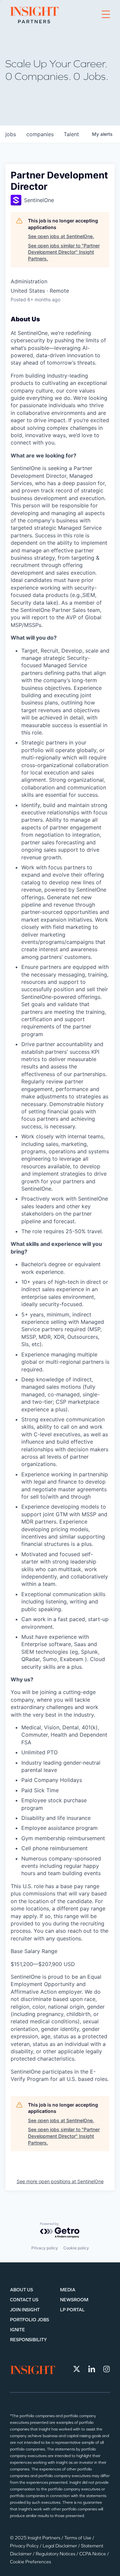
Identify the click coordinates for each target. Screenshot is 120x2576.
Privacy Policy (25, 2546)
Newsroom (74, 2300)
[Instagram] (107, 2369)
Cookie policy (76, 2248)
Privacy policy (45, 2248)
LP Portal (72, 2310)
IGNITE (17, 2330)
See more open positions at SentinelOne (60, 2181)
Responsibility (28, 2340)
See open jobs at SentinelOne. (61, 236)
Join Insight (25, 2310)
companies (40, 134)
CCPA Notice (93, 2554)
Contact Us (24, 2300)
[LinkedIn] (92, 2369)
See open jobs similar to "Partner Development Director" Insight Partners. (64, 252)
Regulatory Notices (56, 2554)
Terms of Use (78, 2538)
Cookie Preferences (30, 2562)
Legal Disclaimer (60, 2546)
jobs (11, 134)
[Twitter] (77, 2369)
